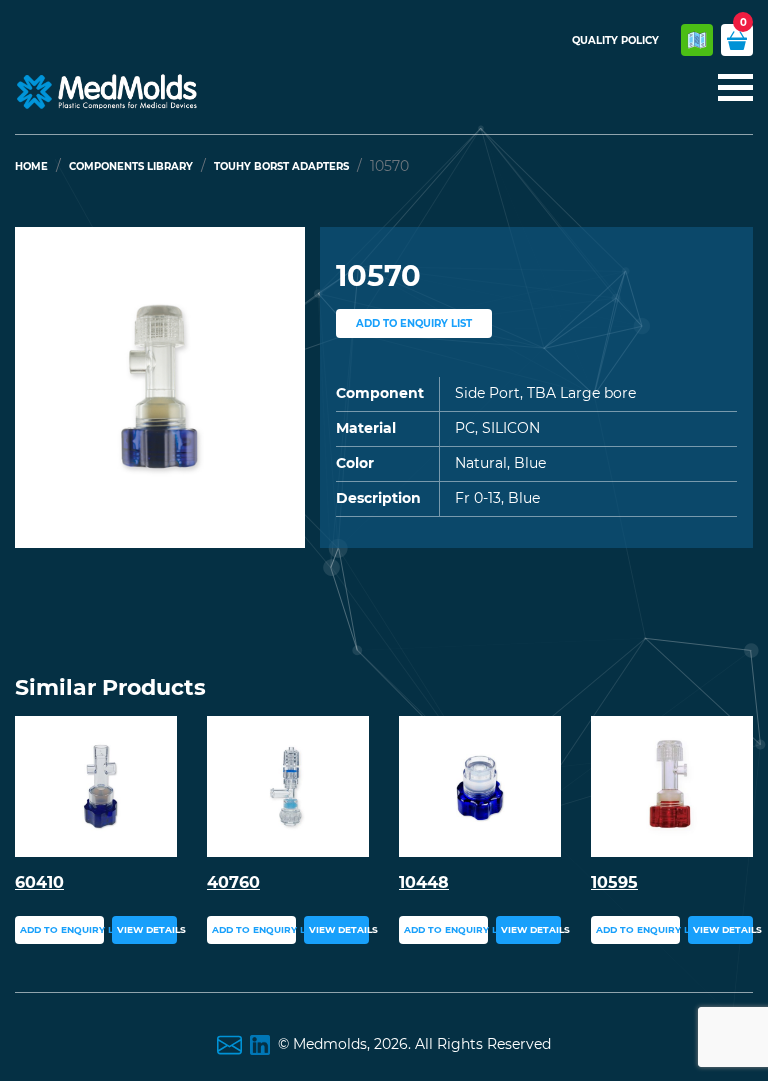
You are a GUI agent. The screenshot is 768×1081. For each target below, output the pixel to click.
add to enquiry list (414, 323)
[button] (37, 387)
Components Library (131, 166)
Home (31, 166)
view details (147, 929)
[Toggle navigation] (729, 89)
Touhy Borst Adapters (281, 166)
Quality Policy (615, 40)
